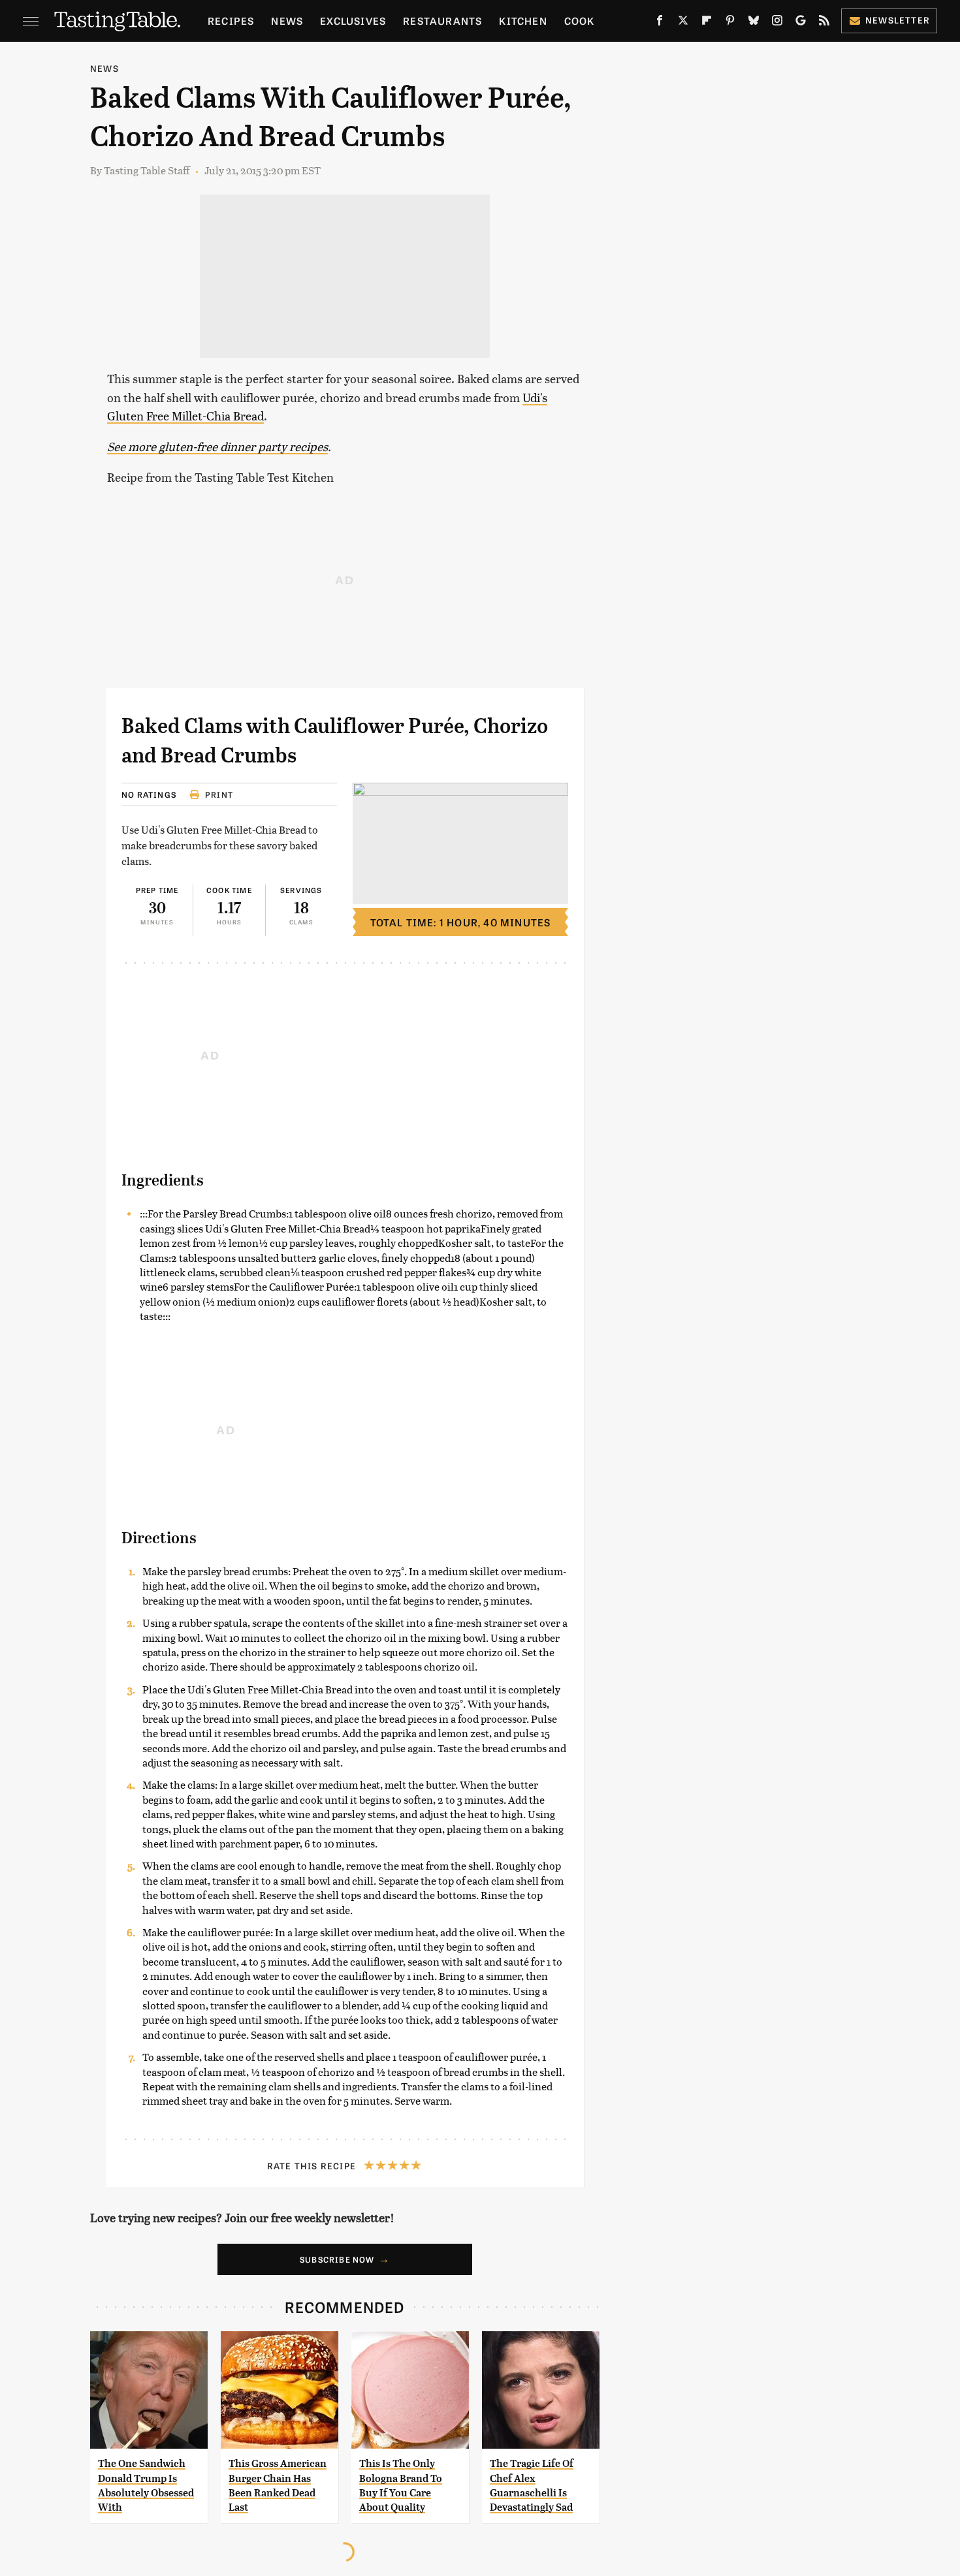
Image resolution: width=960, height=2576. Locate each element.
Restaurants (442, 21)
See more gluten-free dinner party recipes (217, 446)
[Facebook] (660, 23)
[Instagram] (777, 23)
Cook (580, 21)
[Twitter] (683, 23)
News (287, 21)
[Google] (801, 23)
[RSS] (824, 23)
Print (219, 794)
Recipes (231, 21)
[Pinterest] (730, 23)
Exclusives (353, 21)
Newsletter (898, 20)
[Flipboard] (707, 23)
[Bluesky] (754, 23)
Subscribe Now (337, 2259)
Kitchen (523, 21)
